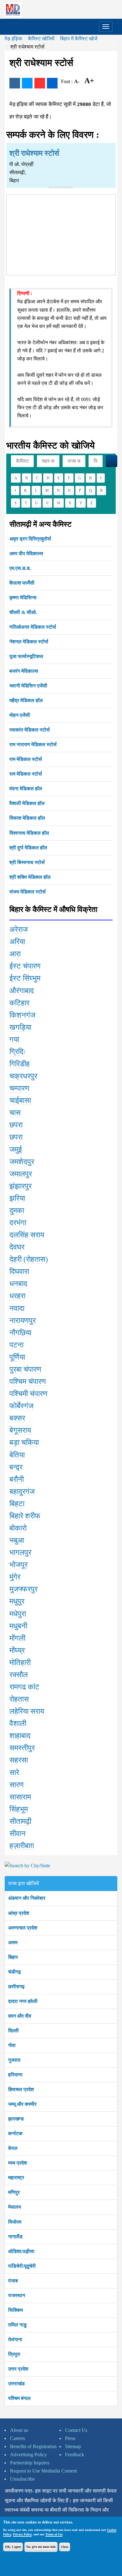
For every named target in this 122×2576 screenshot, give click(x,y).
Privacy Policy (22, 2534)
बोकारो (18, 1528)
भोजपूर (18, 1565)
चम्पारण (19, 1088)
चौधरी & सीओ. (23, 612)
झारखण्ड (16, 2119)
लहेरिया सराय (27, 1711)
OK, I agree (13, 2547)
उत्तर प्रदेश (18, 2369)
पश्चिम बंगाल (19, 2398)
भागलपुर (20, 1552)
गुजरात (14, 2060)
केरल (13, 2148)
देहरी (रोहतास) (29, 1259)
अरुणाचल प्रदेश (23, 1928)
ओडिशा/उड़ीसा (21, 2251)
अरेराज (19, 929)
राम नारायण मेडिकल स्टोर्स (33, 745)
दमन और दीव (20, 2016)
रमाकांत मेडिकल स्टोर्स (30, 730)
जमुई (16, 1150)
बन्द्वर (16, 1467)
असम (13, 1942)
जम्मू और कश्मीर (22, 2104)
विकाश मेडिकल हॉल (27, 818)
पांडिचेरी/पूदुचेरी (22, 2266)
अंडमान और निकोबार (27, 1898)
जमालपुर (21, 1174)
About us (19, 2430)
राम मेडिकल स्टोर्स (26, 759)
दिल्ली (13, 2031)
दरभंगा (18, 1223)
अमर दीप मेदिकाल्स (26, 553)
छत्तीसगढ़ (16, 1987)
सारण (17, 1785)
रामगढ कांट (24, 1687)
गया (14, 1039)
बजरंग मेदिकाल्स (24, 671)
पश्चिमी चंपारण (28, 1394)
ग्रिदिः (18, 1052)
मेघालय (15, 2207)
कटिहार (19, 1003)
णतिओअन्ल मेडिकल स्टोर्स (33, 627)
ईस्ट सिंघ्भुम (25, 978)
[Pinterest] (40, 83)
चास (15, 1113)
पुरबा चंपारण (25, 1369)
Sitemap (73, 2446)
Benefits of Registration (33, 2446)
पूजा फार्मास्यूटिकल (26, 656)
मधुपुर (17, 1601)
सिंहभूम (19, 1809)
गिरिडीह (20, 1064)
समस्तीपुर (22, 1748)
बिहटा (17, 1504)
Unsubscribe (22, 2479)
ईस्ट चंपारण (25, 966)
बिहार (13, 1957)
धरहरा (17, 1296)
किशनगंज (22, 1015)
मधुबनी (18, 1626)
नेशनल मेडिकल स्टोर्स (29, 642)
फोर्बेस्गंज (21, 1406)
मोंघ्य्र (17, 1650)
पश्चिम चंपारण (28, 1381)
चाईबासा (20, 1100)
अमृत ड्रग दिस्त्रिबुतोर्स (30, 539)
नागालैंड (15, 2237)
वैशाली (18, 1723)
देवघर (17, 1247)
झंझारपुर (20, 1186)
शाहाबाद (20, 1736)
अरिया (17, 942)
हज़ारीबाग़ (22, 1846)
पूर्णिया (17, 1357)
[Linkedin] (52, 83)
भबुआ (17, 1540)
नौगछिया (20, 1333)
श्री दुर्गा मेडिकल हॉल (28, 848)
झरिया (17, 1198)
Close (65, 2547)
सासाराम (20, 1797)
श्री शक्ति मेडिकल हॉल (30, 877)
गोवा (12, 2045)
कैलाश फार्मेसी (22, 583)
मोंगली (17, 1638)
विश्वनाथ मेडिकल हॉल (29, 833)
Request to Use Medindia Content (43, 2471)
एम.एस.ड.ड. (20, 568)
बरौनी (17, 1479)
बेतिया (17, 1455)
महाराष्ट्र (16, 2178)
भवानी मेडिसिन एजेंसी (28, 686)
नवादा (17, 1308)
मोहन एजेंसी (20, 715)
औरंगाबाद (22, 991)
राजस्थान (17, 2295)
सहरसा (19, 1760)
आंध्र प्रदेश (19, 1913)
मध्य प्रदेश (18, 2163)
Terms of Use (54, 2534)
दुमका (17, 1210)
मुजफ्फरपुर (23, 1589)
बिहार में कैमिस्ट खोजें (79, 39)
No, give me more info (41, 2547)
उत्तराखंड (16, 2384)
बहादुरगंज (22, 1492)
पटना (16, 1345)
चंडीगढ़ (15, 1972)
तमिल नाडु (17, 2325)
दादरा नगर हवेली (23, 2001)
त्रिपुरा (14, 2354)
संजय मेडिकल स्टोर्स (28, 892)
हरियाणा (15, 2075)
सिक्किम (15, 2310)
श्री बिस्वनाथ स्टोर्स (27, 862)
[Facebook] (15, 83)
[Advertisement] (61, 234)
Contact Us (76, 2430)
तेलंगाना (15, 2340)
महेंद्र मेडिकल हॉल (26, 700)
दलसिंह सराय (27, 1235)
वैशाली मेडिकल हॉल (27, 803)
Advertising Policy (28, 2455)
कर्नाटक (15, 2133)
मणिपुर (14, 2192)
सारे (14, 1773)
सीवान (18, 1834)
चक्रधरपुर (23, 1076)
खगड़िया (20, 1027)
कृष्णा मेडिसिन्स (23, 598)
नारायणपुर (23, 1321)
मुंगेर (15, 1577)
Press (70, 2438)
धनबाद (18, 1284)
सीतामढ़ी (20, 1821)
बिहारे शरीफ (25, 1516)
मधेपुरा (18, 1614)
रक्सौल (19, 1675)
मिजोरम (15, 2222)
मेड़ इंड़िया (13, 39)
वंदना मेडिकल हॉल (26, 789)
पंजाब (13, 2281)
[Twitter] (27, 83)
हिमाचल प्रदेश (21, 2089)
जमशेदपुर (22, 1162)
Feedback (75, 2455)
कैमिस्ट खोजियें (41, 39)
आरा (15, 954)
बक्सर (17, 1418)
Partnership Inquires (30, 2463)
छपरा (16, 1125)
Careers (18, 2438)
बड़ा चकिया (24, 1442)
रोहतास (19, 1699)
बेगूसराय (20, 1430)
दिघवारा (19, 1271)
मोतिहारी (20, 1663)
